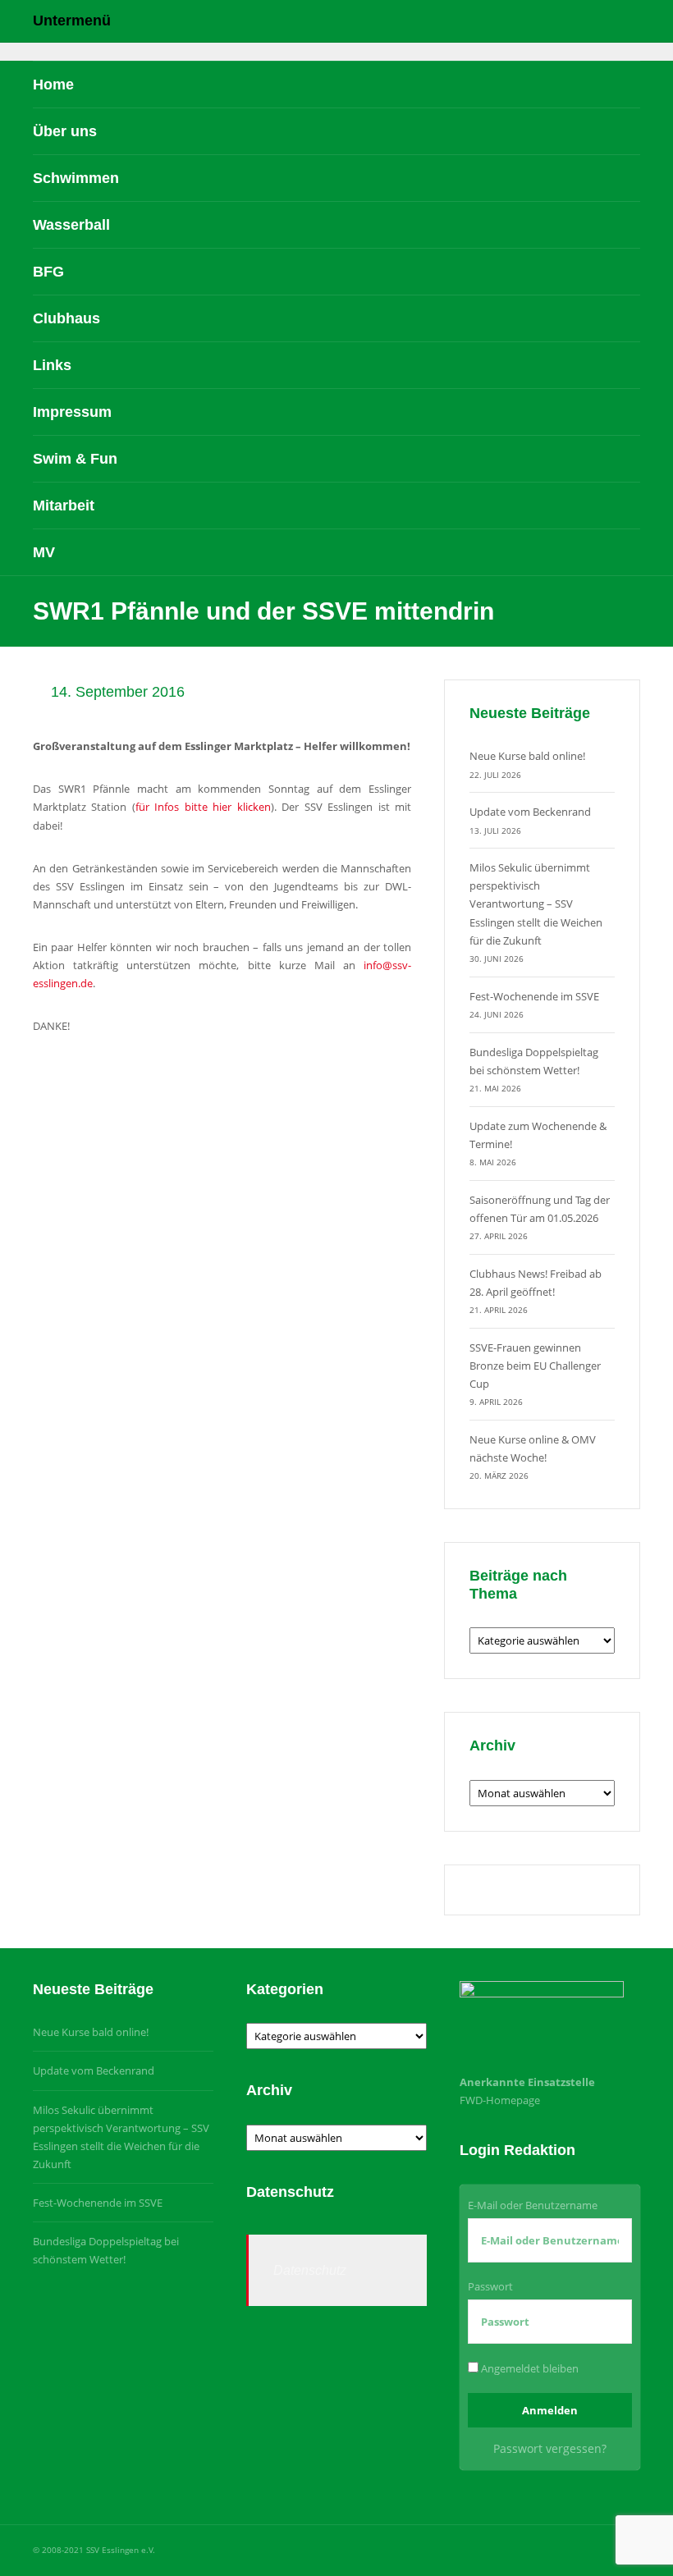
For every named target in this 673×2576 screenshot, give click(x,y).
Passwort (490, 2286)
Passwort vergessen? (550, 2448)
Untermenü (72, 21)
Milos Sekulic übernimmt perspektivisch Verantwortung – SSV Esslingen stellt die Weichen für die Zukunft (536, 904)
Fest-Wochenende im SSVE (534, 996)
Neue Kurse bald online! (527, 756)
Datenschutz (310, 2270)
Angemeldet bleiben (529, 2368)
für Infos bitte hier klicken (203, 807)
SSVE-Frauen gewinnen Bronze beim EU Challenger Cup (535, 1366)
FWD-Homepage (500, 2100)
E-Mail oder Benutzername (533, 2205)
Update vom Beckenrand (530, 812)
